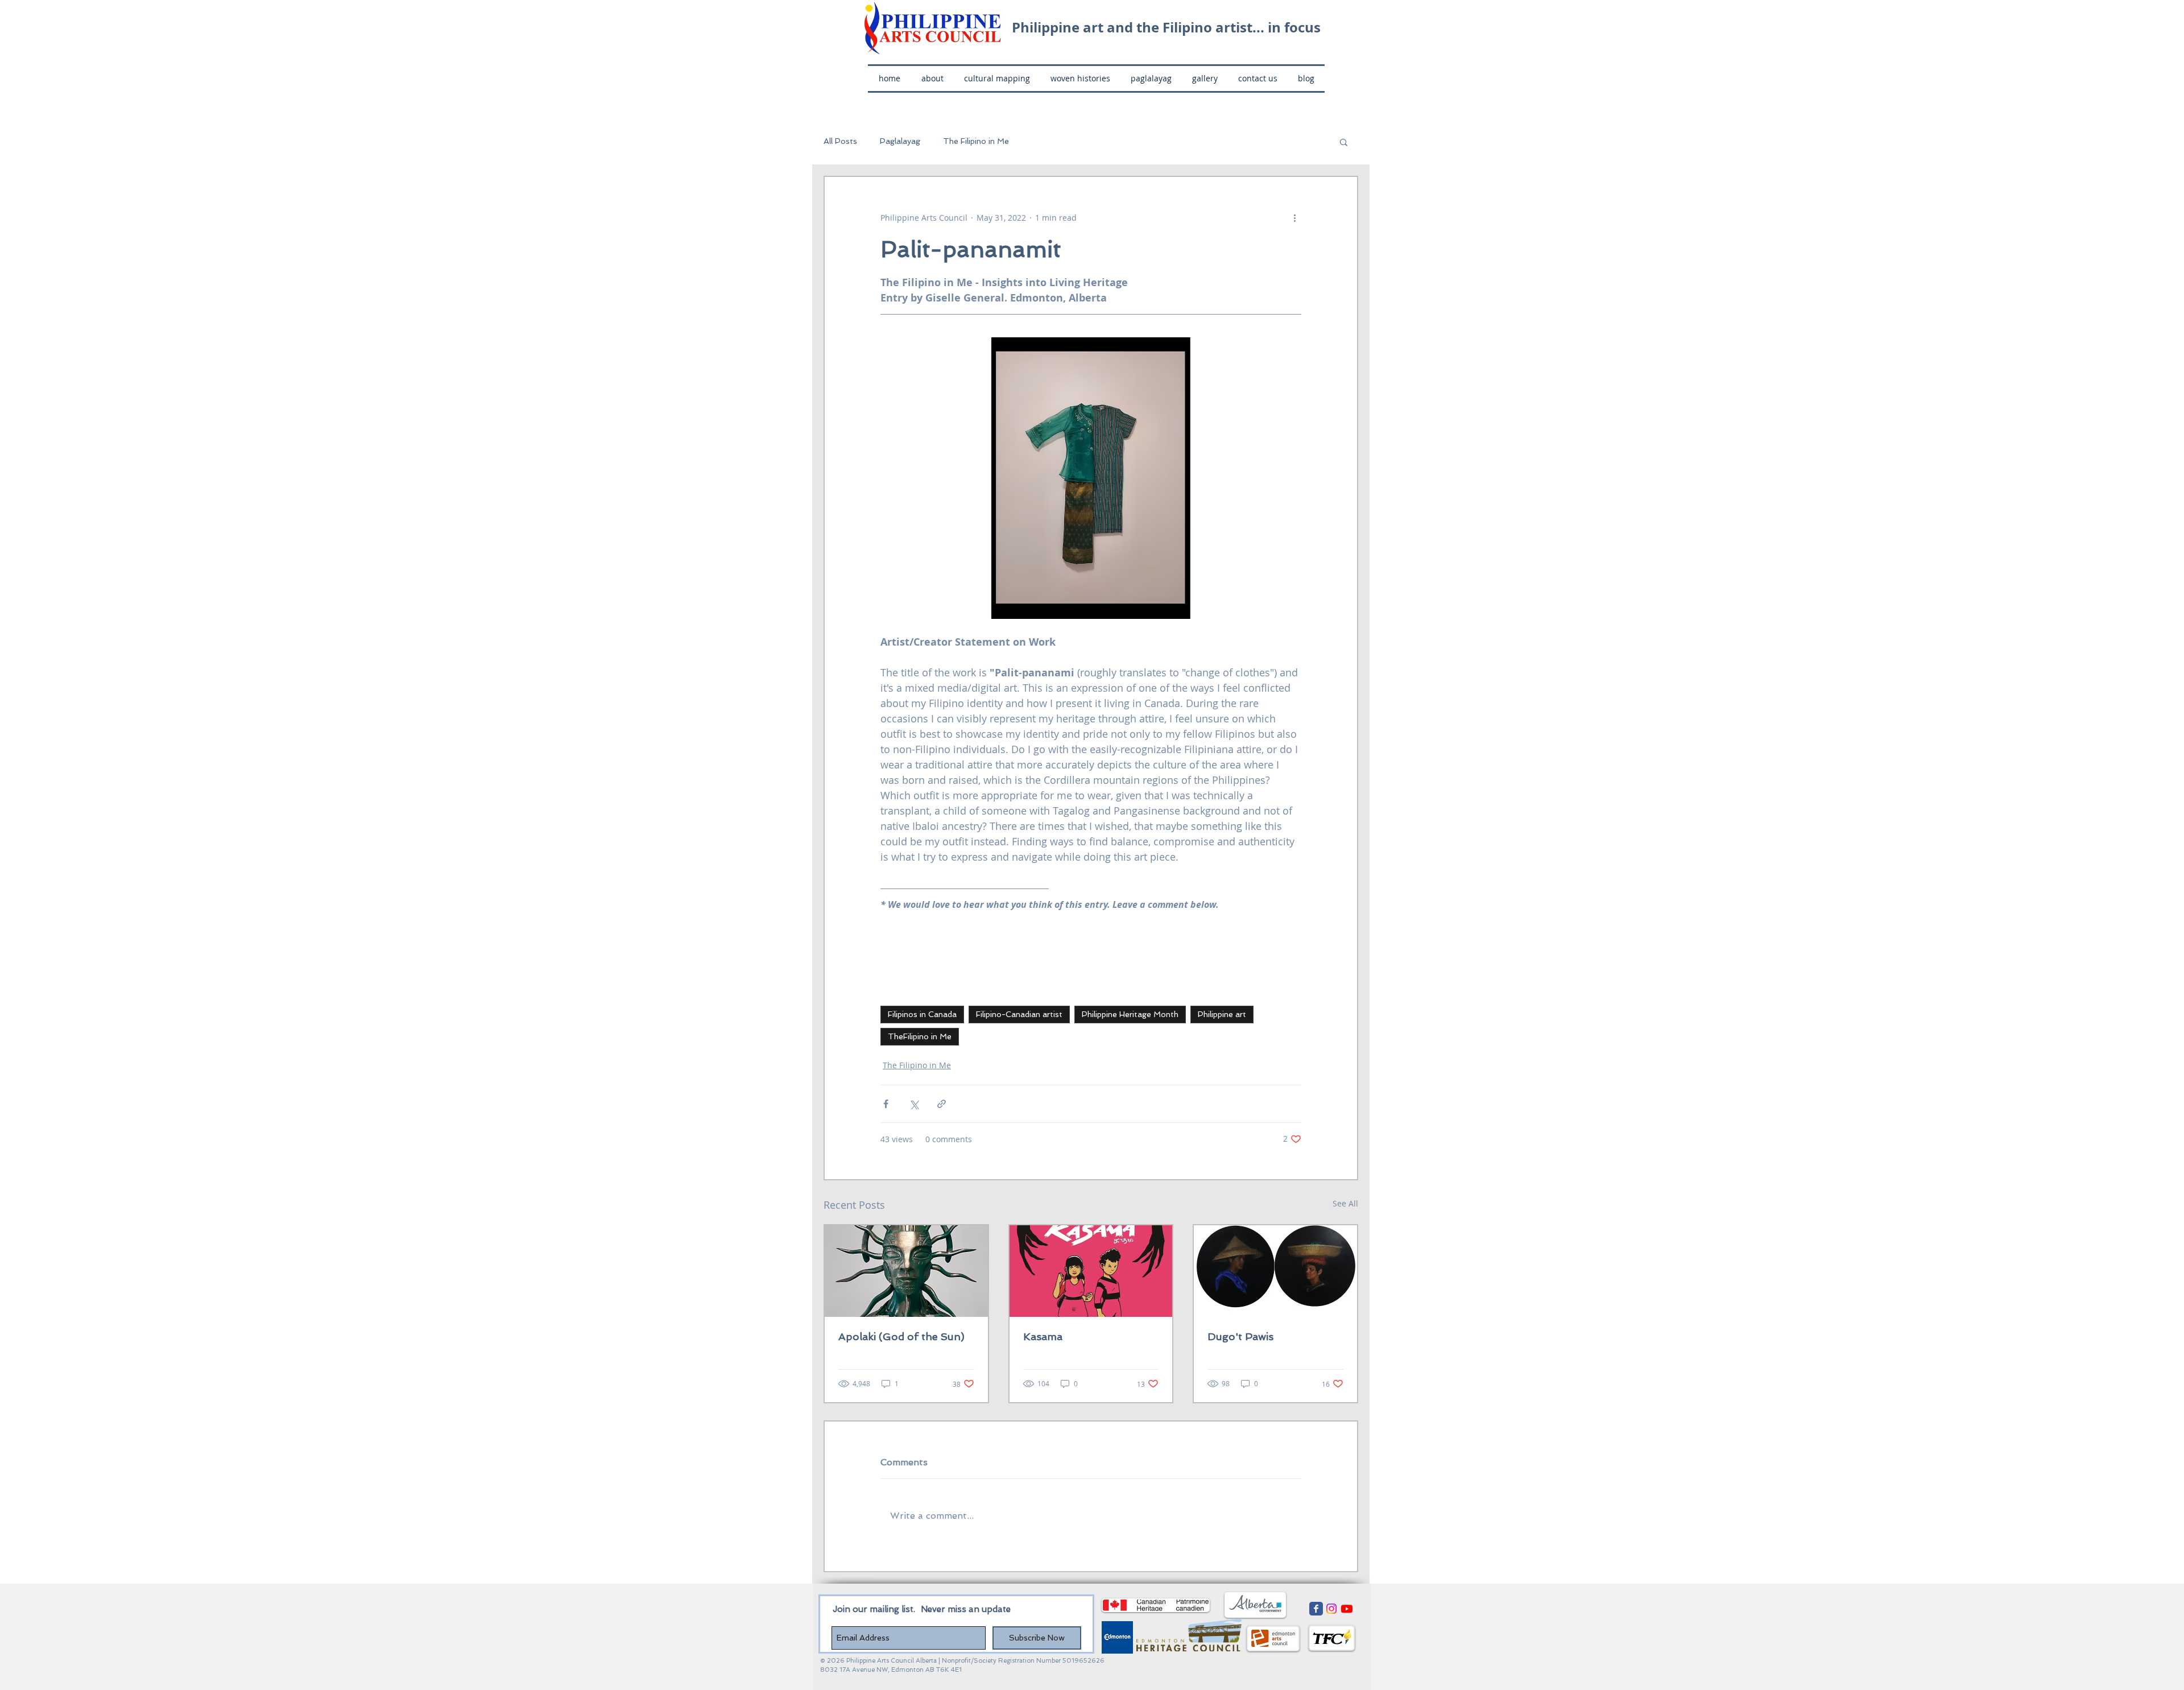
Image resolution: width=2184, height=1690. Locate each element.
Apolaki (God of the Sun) (901, 1336)
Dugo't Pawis (1240, 1336)
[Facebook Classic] (1316, 1609)
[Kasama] (1091, 1271)
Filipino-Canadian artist (1019, 1014)
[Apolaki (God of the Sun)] (906, 1271)
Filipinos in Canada (922, 1014)
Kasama (1043, 1336)
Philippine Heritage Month (1130, 1014)
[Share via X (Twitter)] (914, 1104)
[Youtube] (1347, 1609)
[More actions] (1294, 218)
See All (1345, 1203)
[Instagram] (1331, 1609)
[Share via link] (942, 1104)
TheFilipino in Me (920, 1036)
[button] (1344, 142)
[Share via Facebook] (886, 1104)
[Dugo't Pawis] (1275, 1271)
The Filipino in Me (976, 141)
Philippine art (1222, 1014)
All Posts (840, 141)
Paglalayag (900, 141)
